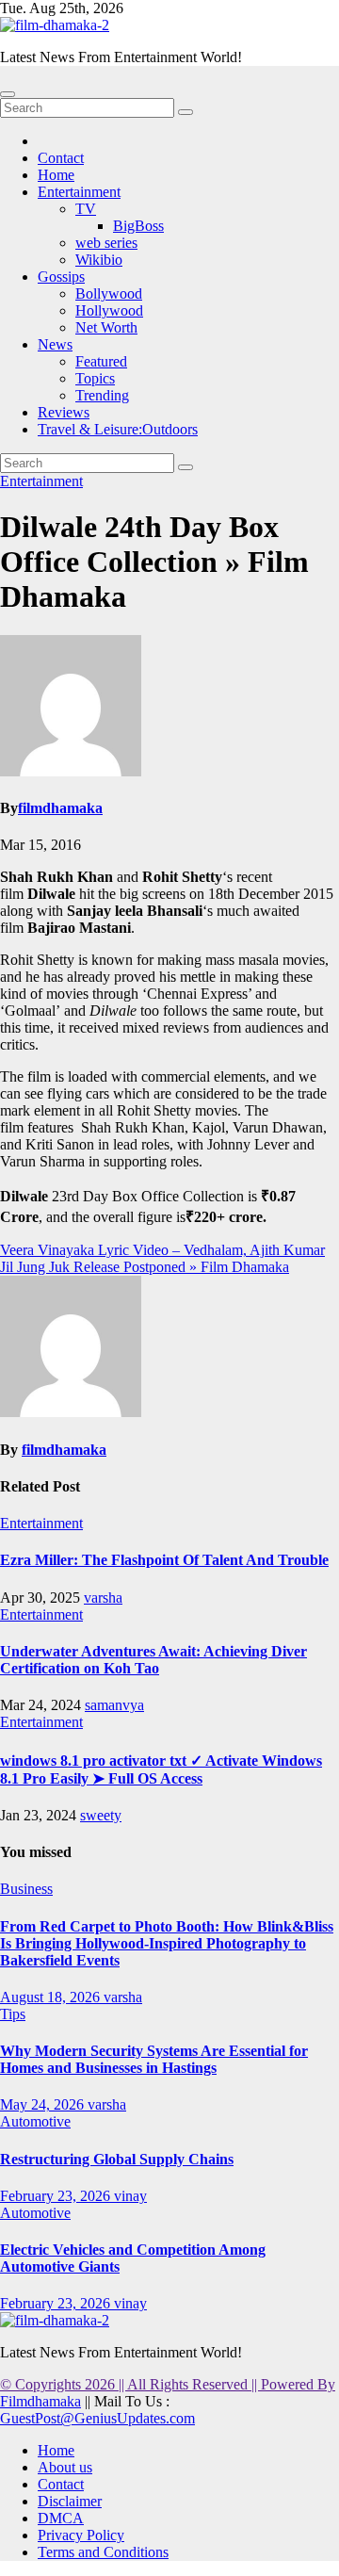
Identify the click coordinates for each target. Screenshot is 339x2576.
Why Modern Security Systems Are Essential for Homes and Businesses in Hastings (154, 2059)
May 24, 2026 (44, 2104)
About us (65, 2467)
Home (56, 175)
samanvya (114, 1705)
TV (86, 209)
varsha (103, 1598)
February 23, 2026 (57, 2196)
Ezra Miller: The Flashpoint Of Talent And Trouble (164, 1560)
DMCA (61, 2518)
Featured (101, 361)
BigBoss (138, 226)
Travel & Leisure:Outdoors (118, 429)
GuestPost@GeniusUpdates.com (97, 2418)
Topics (95, 378)
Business (26, 1889)
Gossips (61, 277)
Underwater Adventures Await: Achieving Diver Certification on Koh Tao (153, 1660)
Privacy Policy (81, 2535)
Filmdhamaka (40, 2401)
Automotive (35, 2121)
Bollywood (109, 293)
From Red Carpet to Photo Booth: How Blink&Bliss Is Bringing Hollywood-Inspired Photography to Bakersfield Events (167, 1943)
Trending (102, 395)
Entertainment (79, 192)
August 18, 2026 (52, 1997)
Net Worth (106, 327)
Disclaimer (70, 2501)
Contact (61, 158)
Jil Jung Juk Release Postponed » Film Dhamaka (145, 1267)
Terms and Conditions (103, 2552)
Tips (13, 2014)
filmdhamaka (60, 808)
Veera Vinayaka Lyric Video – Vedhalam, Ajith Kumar (162, 1250)
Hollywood (109, 310)
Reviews (64, 412)
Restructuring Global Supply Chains (117, 2159)
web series (106, 243)
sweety (101, 1815)
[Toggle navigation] (8, 94)
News (55, 344)
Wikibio (99, 260)
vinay (130, 2196)
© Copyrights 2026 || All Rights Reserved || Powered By (168, 2384)
